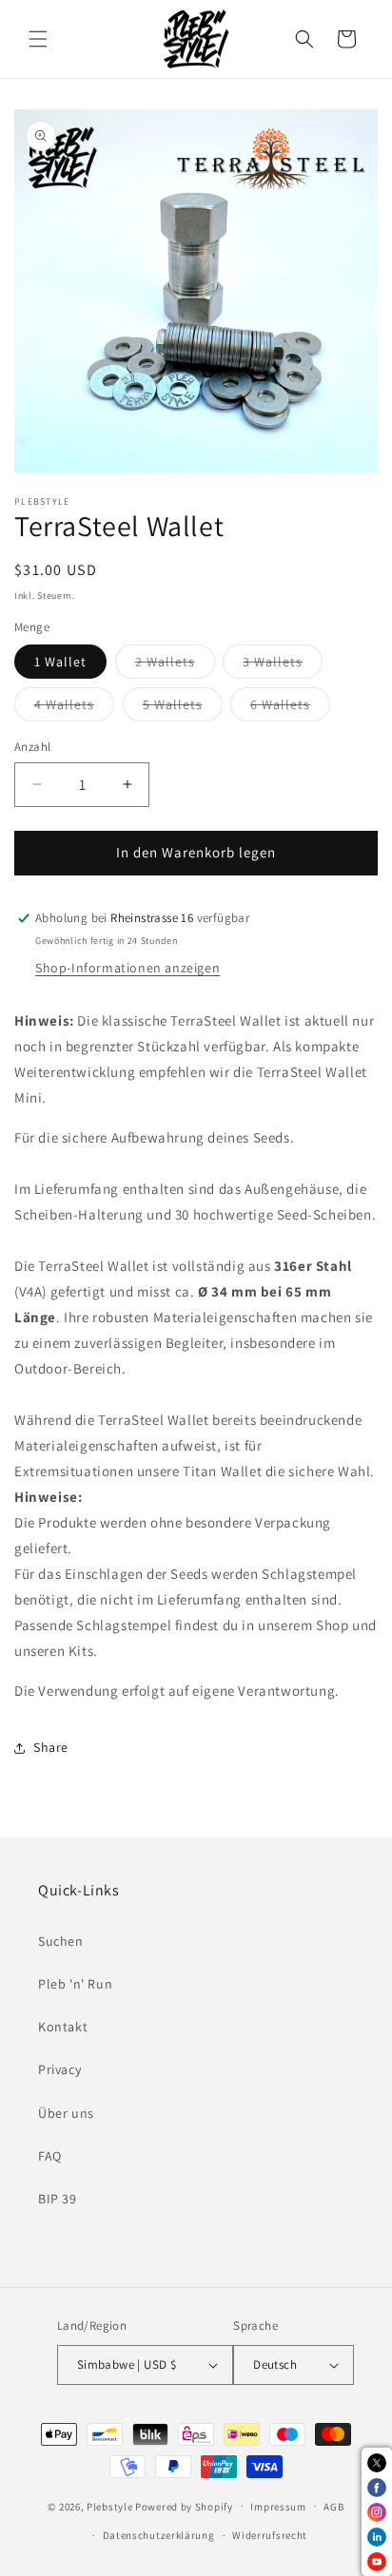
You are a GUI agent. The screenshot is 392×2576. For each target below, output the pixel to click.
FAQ (50, 2156)
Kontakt (63, 2027)
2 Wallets (175, 665)
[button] (38, 39)
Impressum (278, 2507)
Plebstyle (109, 2506)
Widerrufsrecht (270, 2535)
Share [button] (51, 1747)
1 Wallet (60, 662)
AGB (333, 2507)
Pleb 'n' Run (75, 1984)
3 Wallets (283, 665)
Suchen (61, 1941)
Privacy (59, 2069)
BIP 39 (58, 2199)
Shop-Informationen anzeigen (127, 968)
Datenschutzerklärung (159, 2535)
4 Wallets (74, 708)
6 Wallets (290, 708)
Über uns (66, 2113)
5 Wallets (183, 708)
